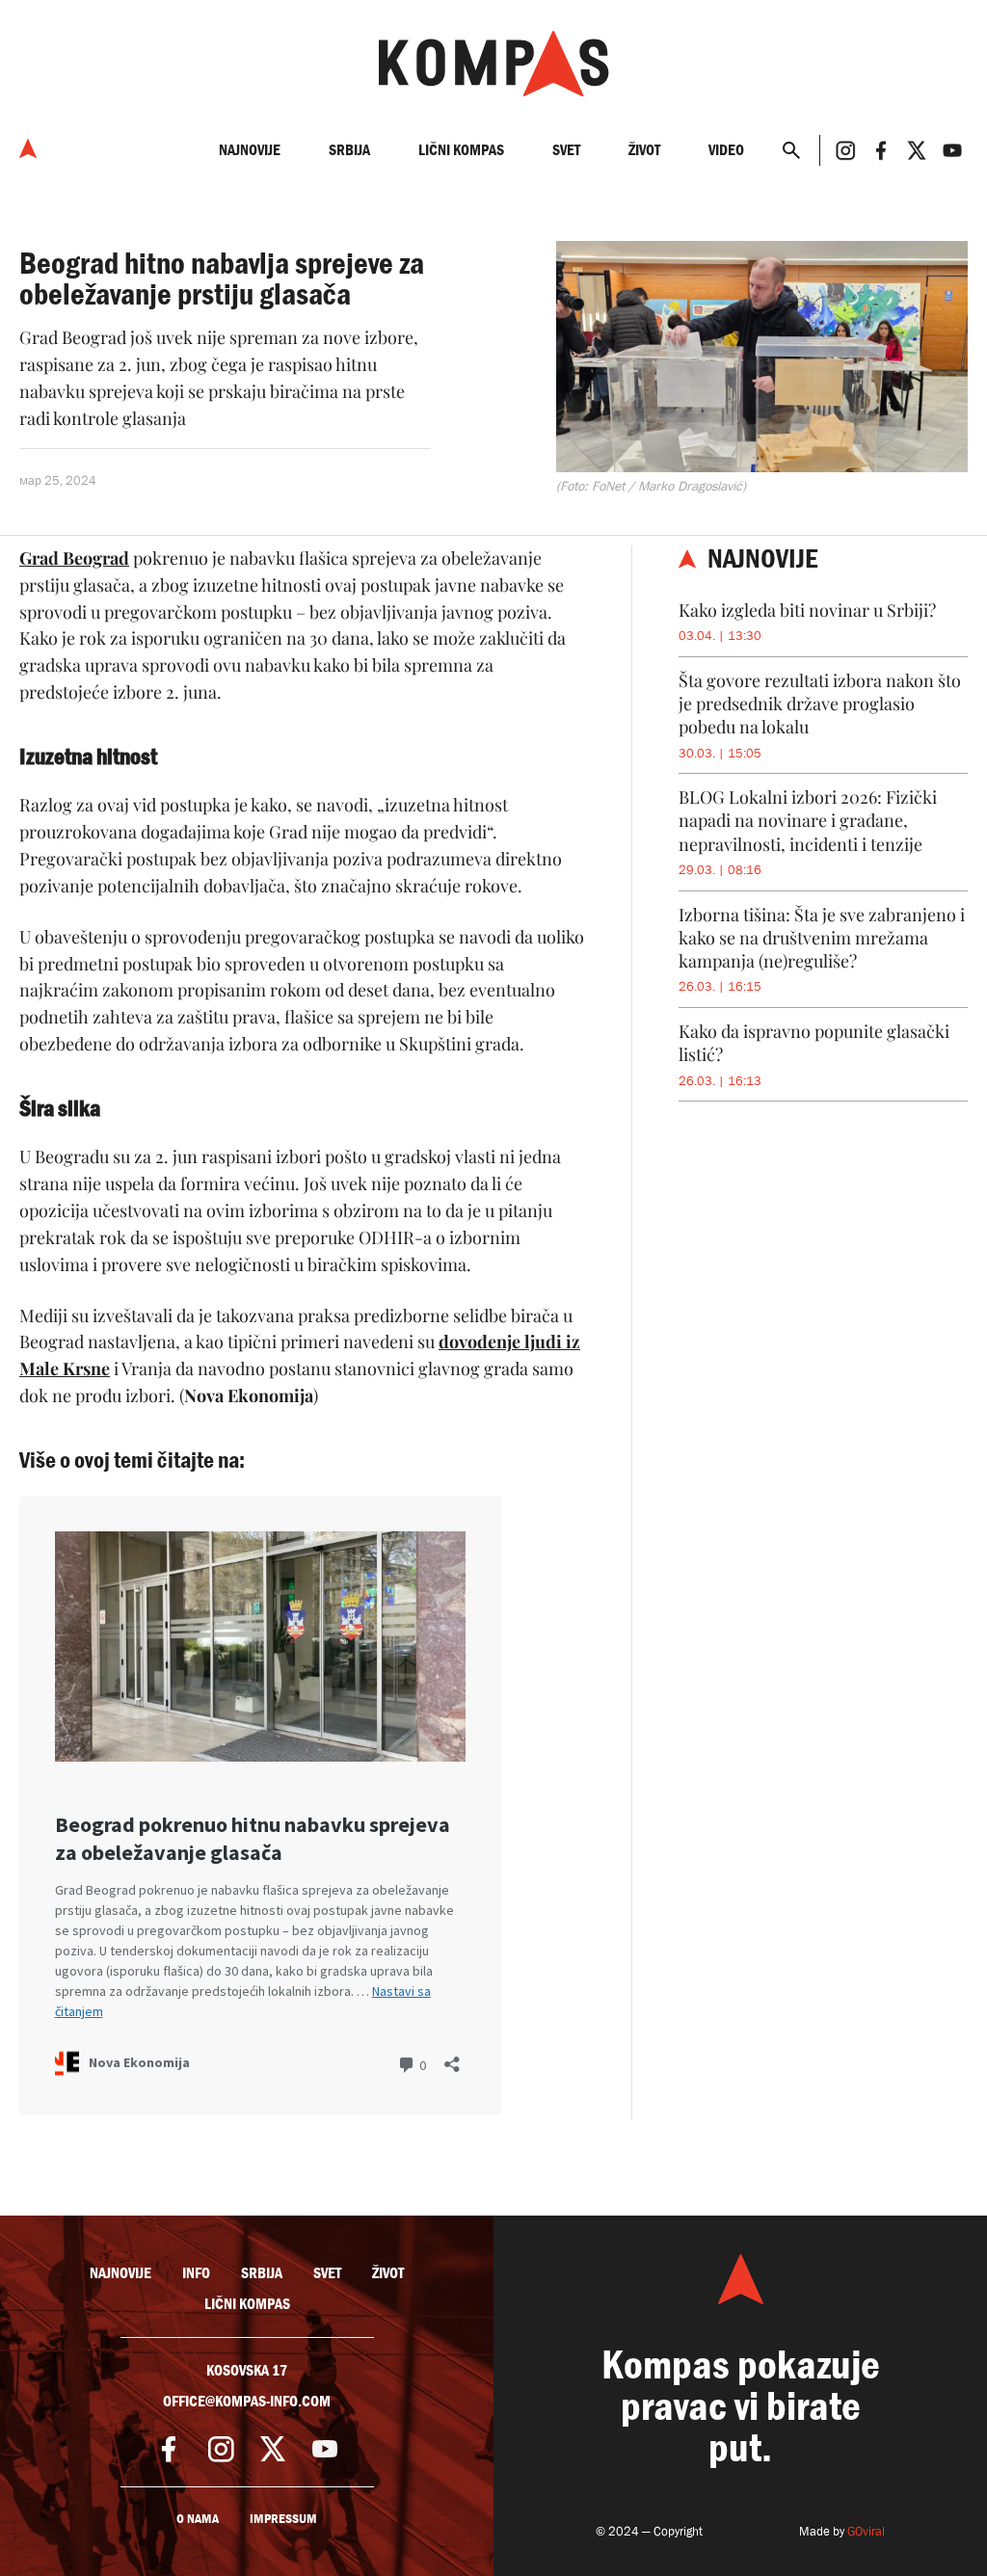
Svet (566, 150)
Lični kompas (461, 150)
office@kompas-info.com (247, 2402)
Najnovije (250, 150)
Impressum (283, 2519)
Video (726, 150)
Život (644, 150)
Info (196, 2273)
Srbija (349, 150)
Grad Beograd (74, 558)
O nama (198, 2519)
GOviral (866, 2531)
